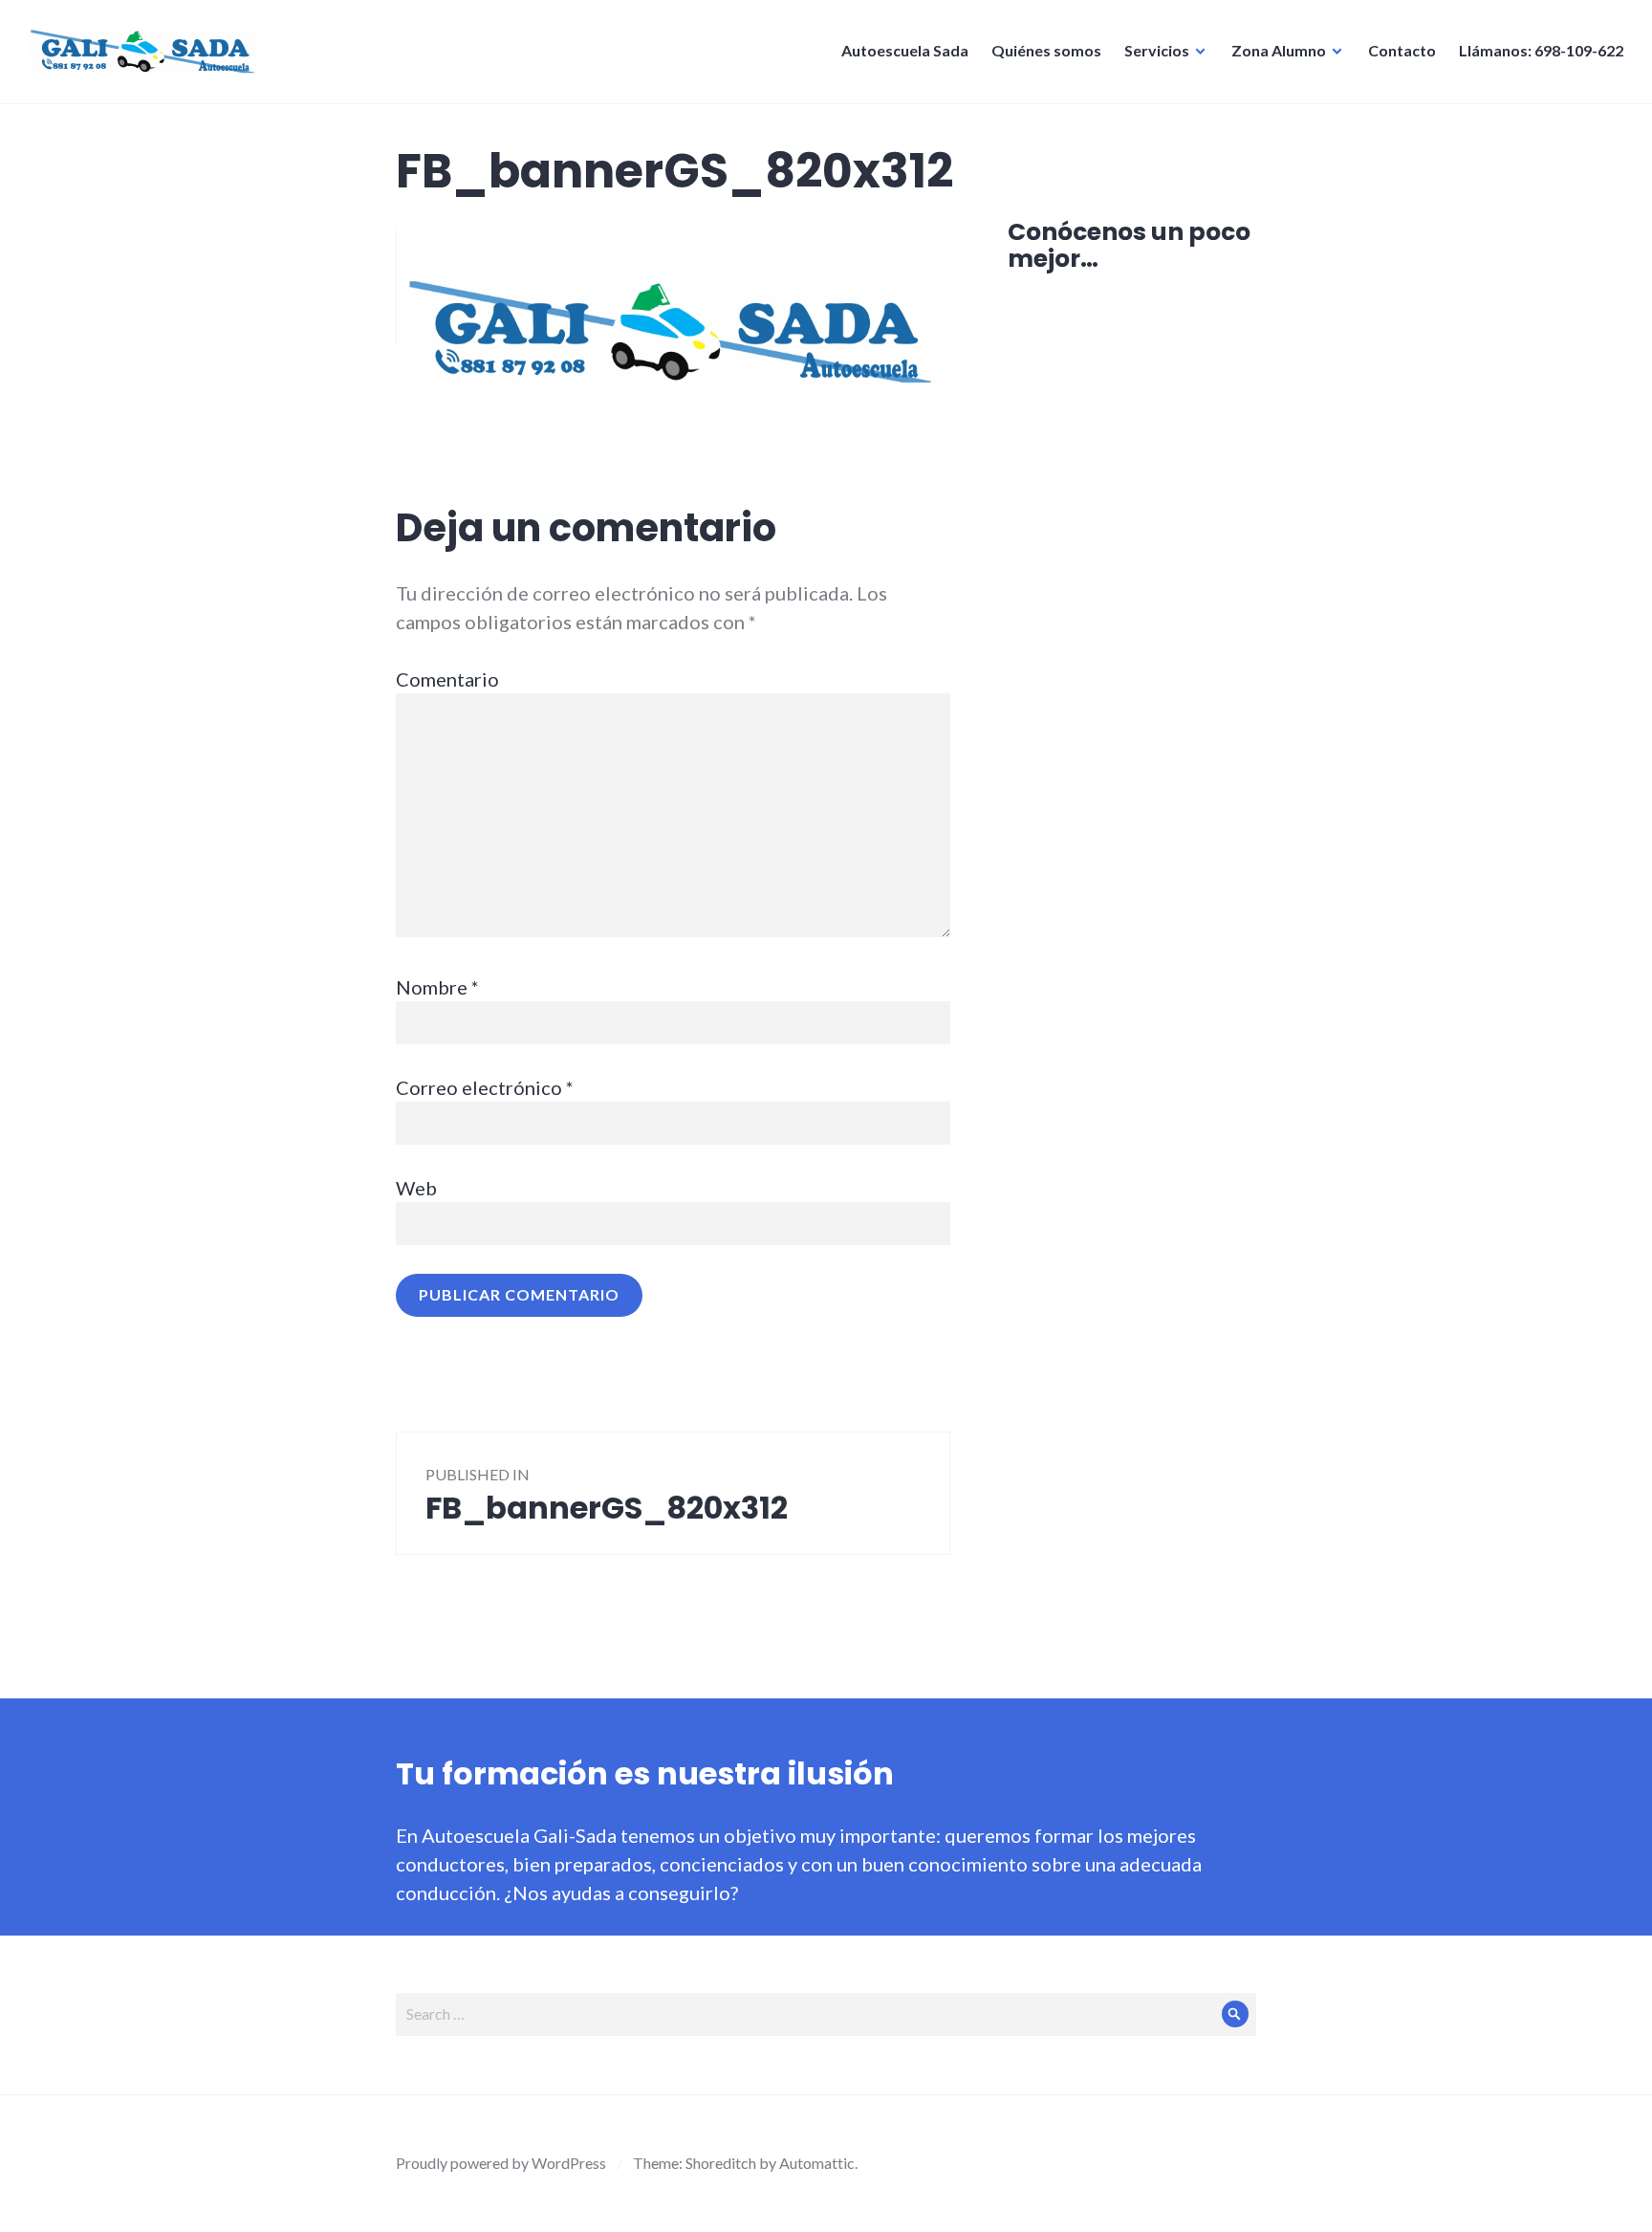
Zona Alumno (1279, 50)
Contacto (1402, 50)
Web (416, 1188)
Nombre (437, 987)
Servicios (1157, 50)
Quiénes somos (1046, 50)
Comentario (447, 679)
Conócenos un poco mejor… (1129, 245)
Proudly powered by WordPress (501, 2163)
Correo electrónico (485, 1087)
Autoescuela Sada (905, 50)
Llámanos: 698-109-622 (1541, 50)
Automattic (817, 2163)
